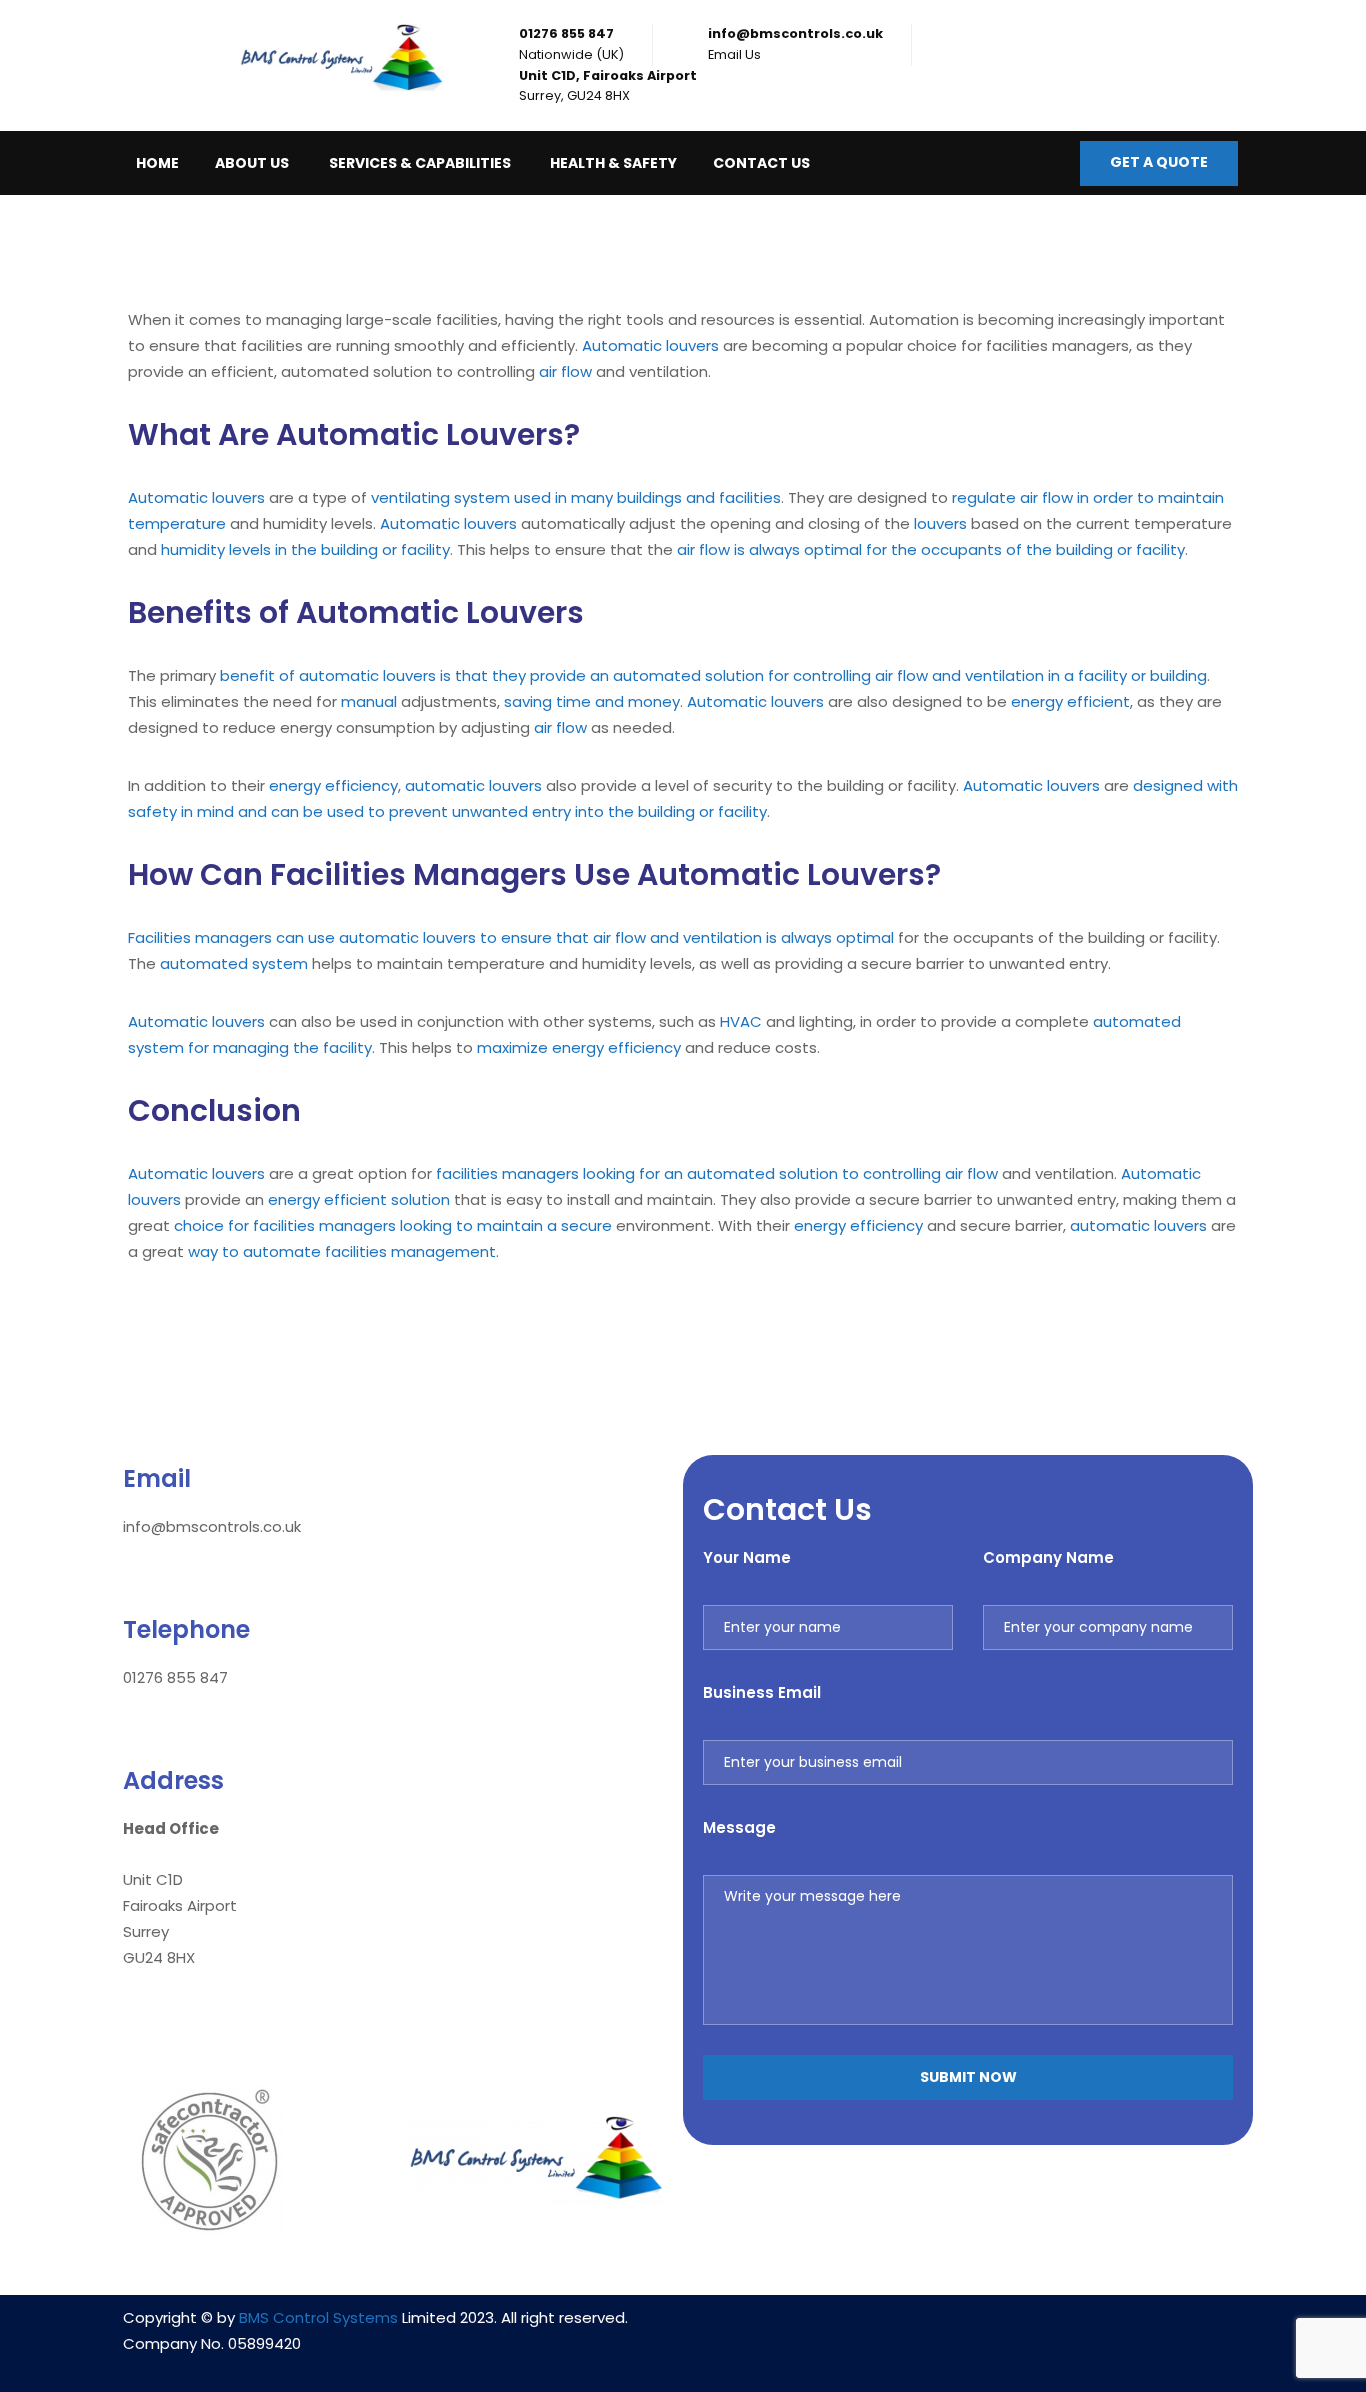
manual (369, 701)
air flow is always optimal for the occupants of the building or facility (931, 549)
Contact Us (761, 163)
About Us (252, 163)
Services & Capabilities (420, 163)
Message (739, 1827)
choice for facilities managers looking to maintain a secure (393, 1225)
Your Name (747, 1557)
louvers (940, 523)
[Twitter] (1027, 2330)
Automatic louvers (650, 345)
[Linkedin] (909, 2330)
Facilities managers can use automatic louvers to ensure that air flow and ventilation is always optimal (511, 937)
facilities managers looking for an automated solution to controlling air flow (717, 1173)
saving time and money (592, 701)
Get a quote (1159, 162)
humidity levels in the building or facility (305, 549)
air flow (565, 371)
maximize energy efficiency (579, 1047)
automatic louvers (473, 785)
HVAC (741, 1021)
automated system (234, 963)
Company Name (1048, 1557)
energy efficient (1070, 701)
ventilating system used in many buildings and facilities (576, 497)
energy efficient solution (359, 1199)
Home (157, 163)
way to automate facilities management (342, 1251)
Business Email (762, 1692)
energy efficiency (333, 785)
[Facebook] (968, 2330)
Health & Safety (613, 163)
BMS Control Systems (318, 2317)
